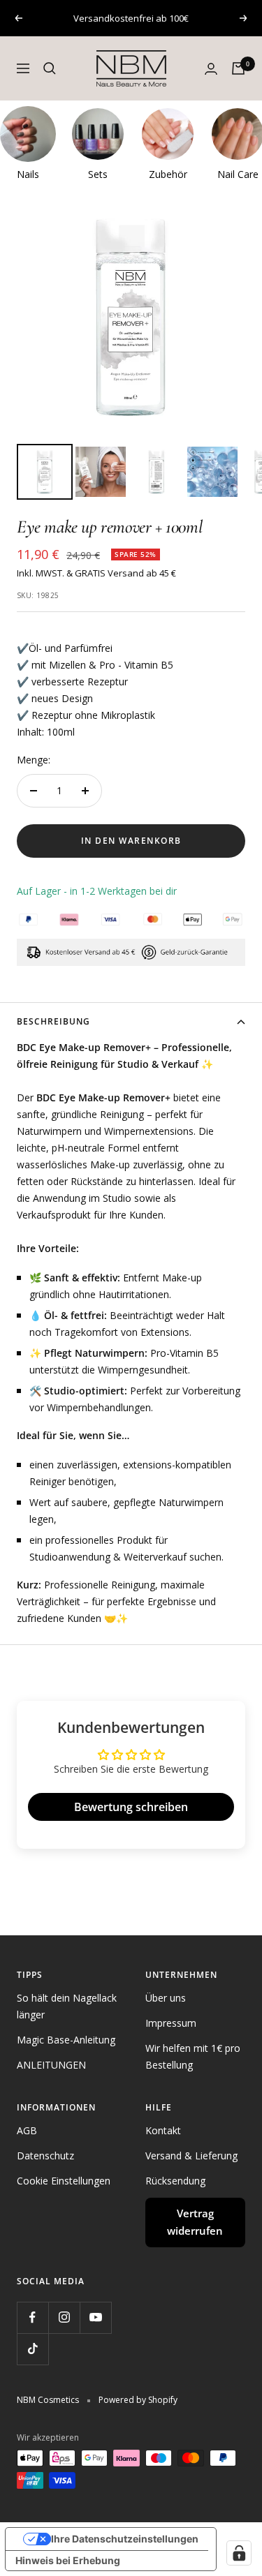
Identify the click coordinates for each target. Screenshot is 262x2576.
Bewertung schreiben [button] (131, 1807)
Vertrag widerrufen (195, 2222)
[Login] (211, 69)
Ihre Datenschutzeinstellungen (125, 2539)
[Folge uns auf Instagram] (64, 2317)
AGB (27, 2130)
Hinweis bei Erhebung (68, 2560)
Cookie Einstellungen (64, 2181)
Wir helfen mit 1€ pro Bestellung (193, 2056)
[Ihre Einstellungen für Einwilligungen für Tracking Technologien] (239, 2553)
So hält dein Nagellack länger (67, 2006)
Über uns (166, 1998)
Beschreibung (53, 1021)
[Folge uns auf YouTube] (95, 2317)
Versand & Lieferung (191, 2156)
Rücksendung (175, 2181)
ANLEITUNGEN (51, 2065)
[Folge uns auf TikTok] (32, 2349)
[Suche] (50, 68)
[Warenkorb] (238, 68)
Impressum (171, 2023)
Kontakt (163, 2130)
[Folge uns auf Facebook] (32, 2317)
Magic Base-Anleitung (66, 2040)
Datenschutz (45, 2156)
